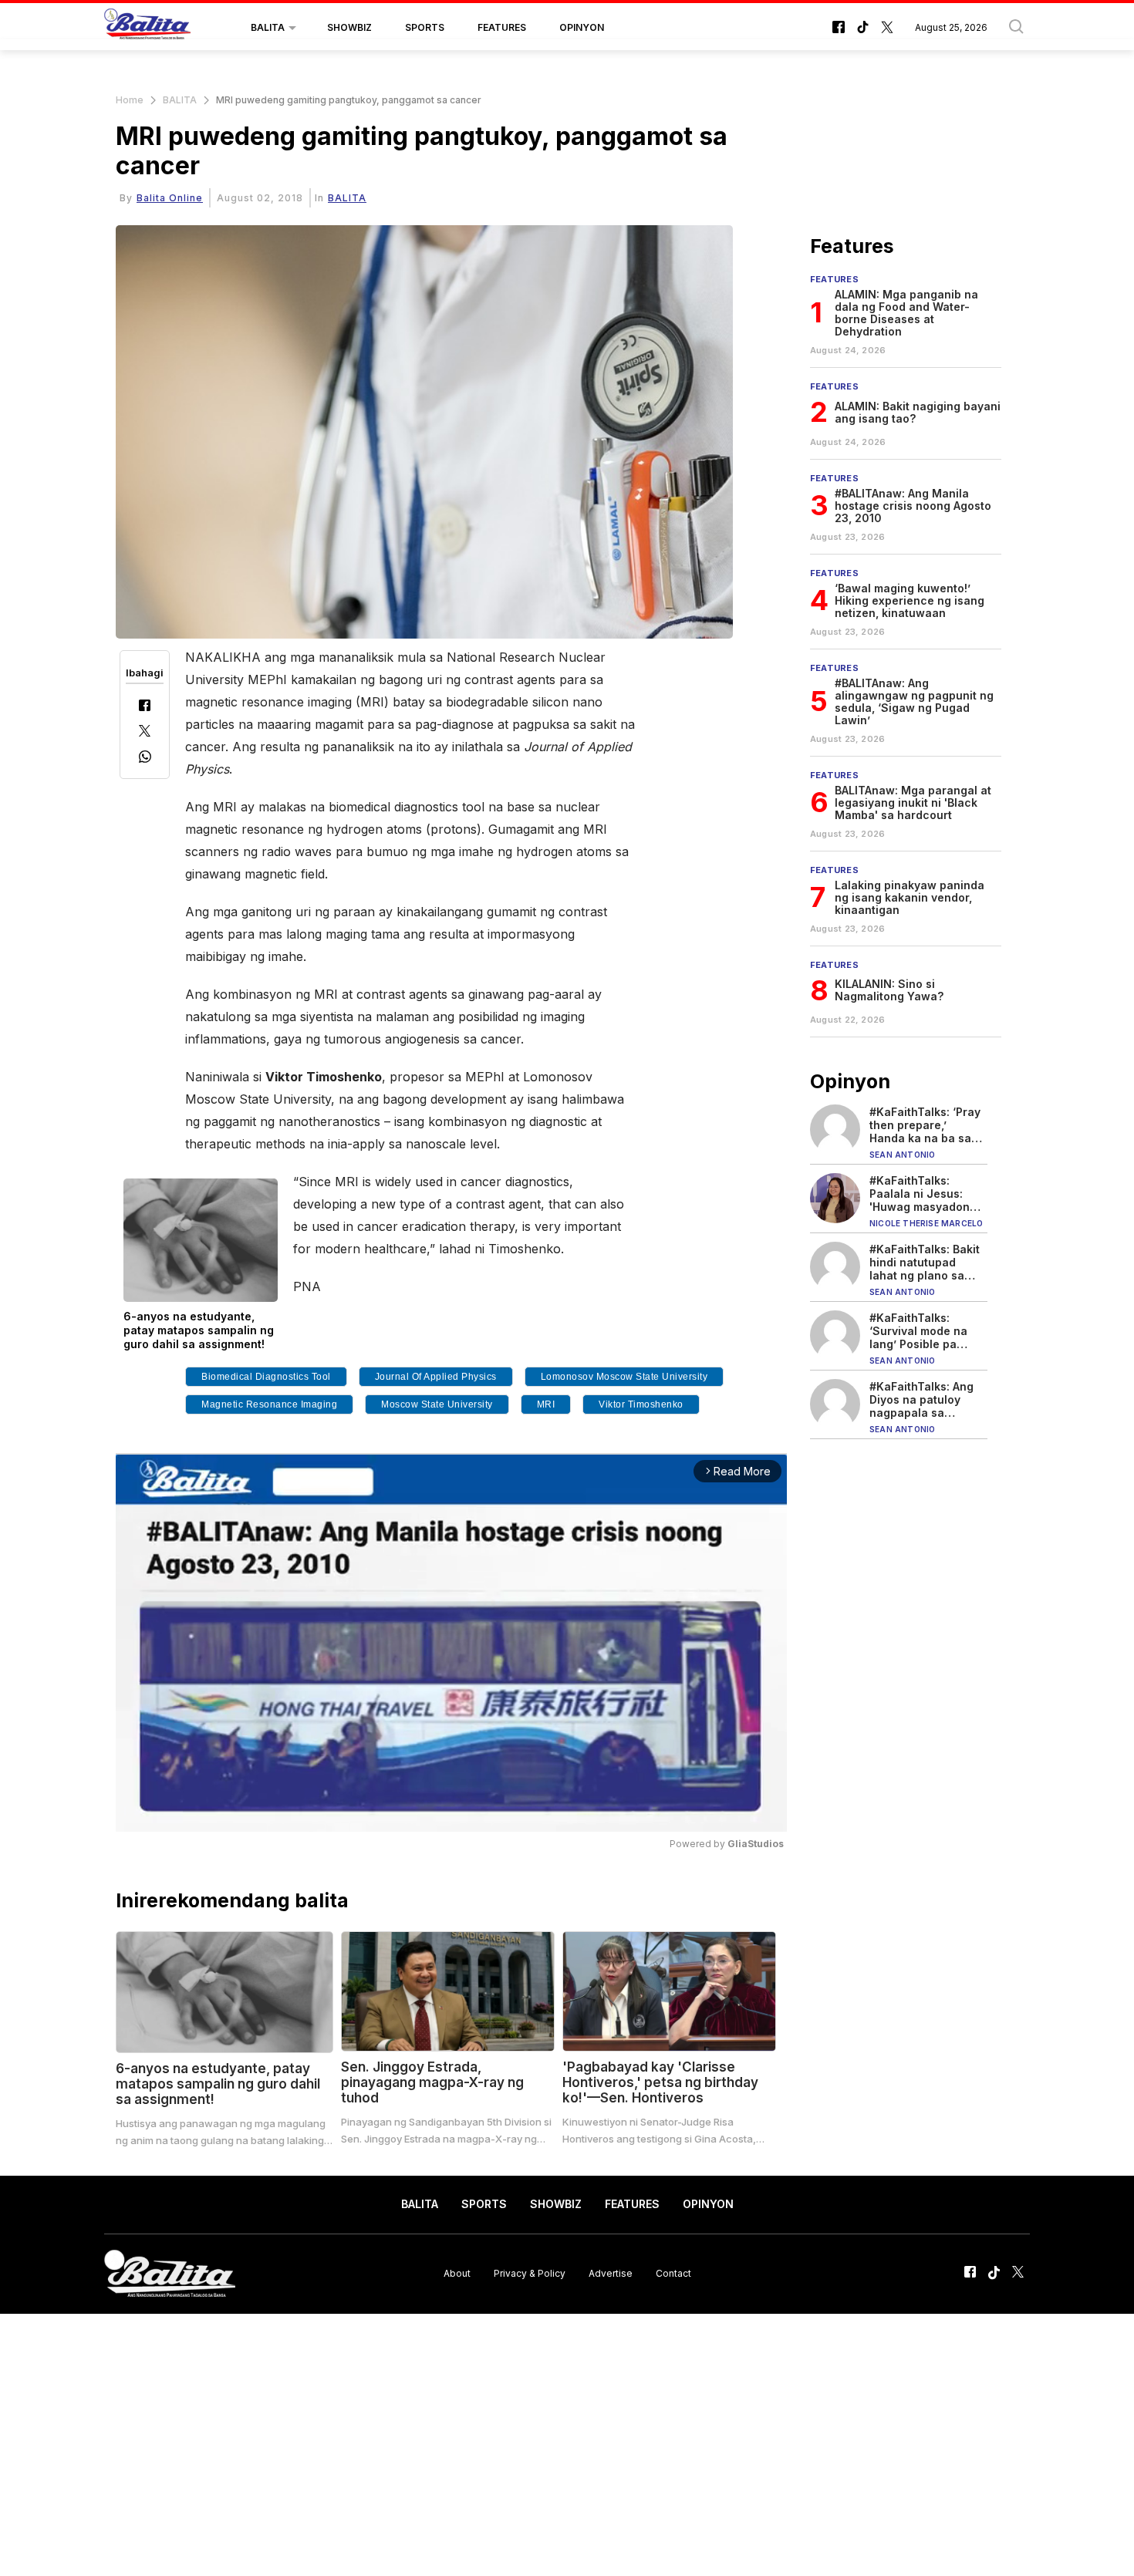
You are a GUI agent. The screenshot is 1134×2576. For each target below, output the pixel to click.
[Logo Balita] (147, 28)
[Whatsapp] (145, 759)
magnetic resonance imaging (269, 1404)
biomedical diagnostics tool (266, 1377)
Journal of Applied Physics (436, 1377)
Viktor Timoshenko (641, 1404)
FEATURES (502, 27)
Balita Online (170, 198)
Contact (673, 2273)
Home (130, 100)
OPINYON (582, 27)
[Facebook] (145, 707)
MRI (546, 1404)
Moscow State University (437, 1404)
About (457, 2273)
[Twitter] (145, 732)
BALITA (268, 27)
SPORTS (425, 27)
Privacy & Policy (530, 2273)
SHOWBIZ (349, 27)
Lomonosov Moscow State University (624, 1377)
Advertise (611, 2273)
